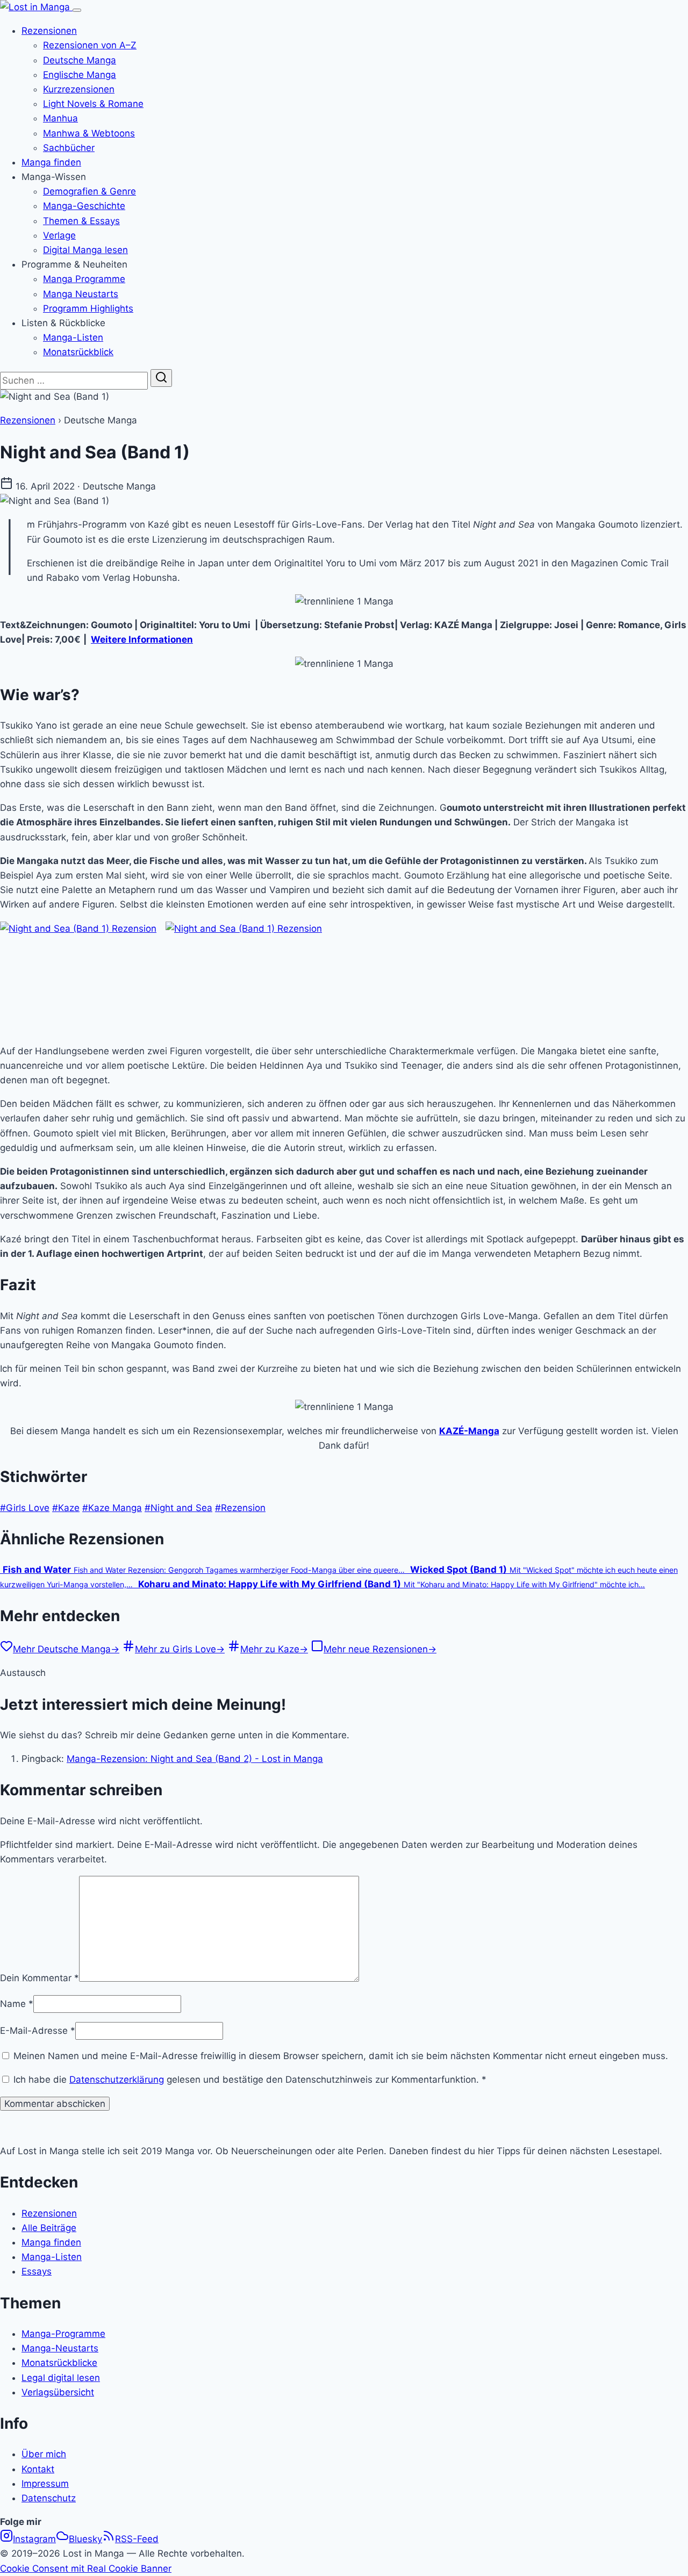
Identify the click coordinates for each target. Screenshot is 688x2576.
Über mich (44, 2454)
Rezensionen (49, 31)
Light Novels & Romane (93, 104)
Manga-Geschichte (84, 206)
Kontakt (38, 2469)
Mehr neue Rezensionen (380, 1649)
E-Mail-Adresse (38, 2031)
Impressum (45, 2484)
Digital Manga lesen (85, 250)
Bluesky (85, 2539)
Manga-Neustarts (60, 2348)
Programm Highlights (88, 308)
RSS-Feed (137, 2539)
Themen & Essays (81, 221)
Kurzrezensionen (79, 89)
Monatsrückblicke (59, 2363)
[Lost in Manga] (36, 7)
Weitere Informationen (142, 639)
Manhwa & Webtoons (89, 133)
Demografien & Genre (89, 191)
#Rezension (240, 1508)
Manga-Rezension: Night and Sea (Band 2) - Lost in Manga (195, 1759)
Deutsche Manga (80, 60)
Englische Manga (80, 75)
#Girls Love (25, 1508)
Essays (37, 2271)
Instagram (34, 2539)
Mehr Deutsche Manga (66, 1649)
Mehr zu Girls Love (180, 1649)
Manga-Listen (73, 337)
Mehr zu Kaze (274, 1649)
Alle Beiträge (49, 2228)
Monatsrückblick (78, 352)
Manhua (60, 118)
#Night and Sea (178, 1508)
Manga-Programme (63, 2334)
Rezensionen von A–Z (90, 45)
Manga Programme (84, 279)
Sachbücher (69, 148)
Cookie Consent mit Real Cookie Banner (86, 2568)
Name (17, 2004)
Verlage (59, 235)
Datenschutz (49, 2498)
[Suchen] (161, 378)
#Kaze (66, 1508)
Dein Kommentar (40, 1978)
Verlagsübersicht (58, 2392)
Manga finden (51, 162)
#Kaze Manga (112, 1508)
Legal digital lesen (61, 2378)
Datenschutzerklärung (117, 2079)
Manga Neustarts (81, 294)
